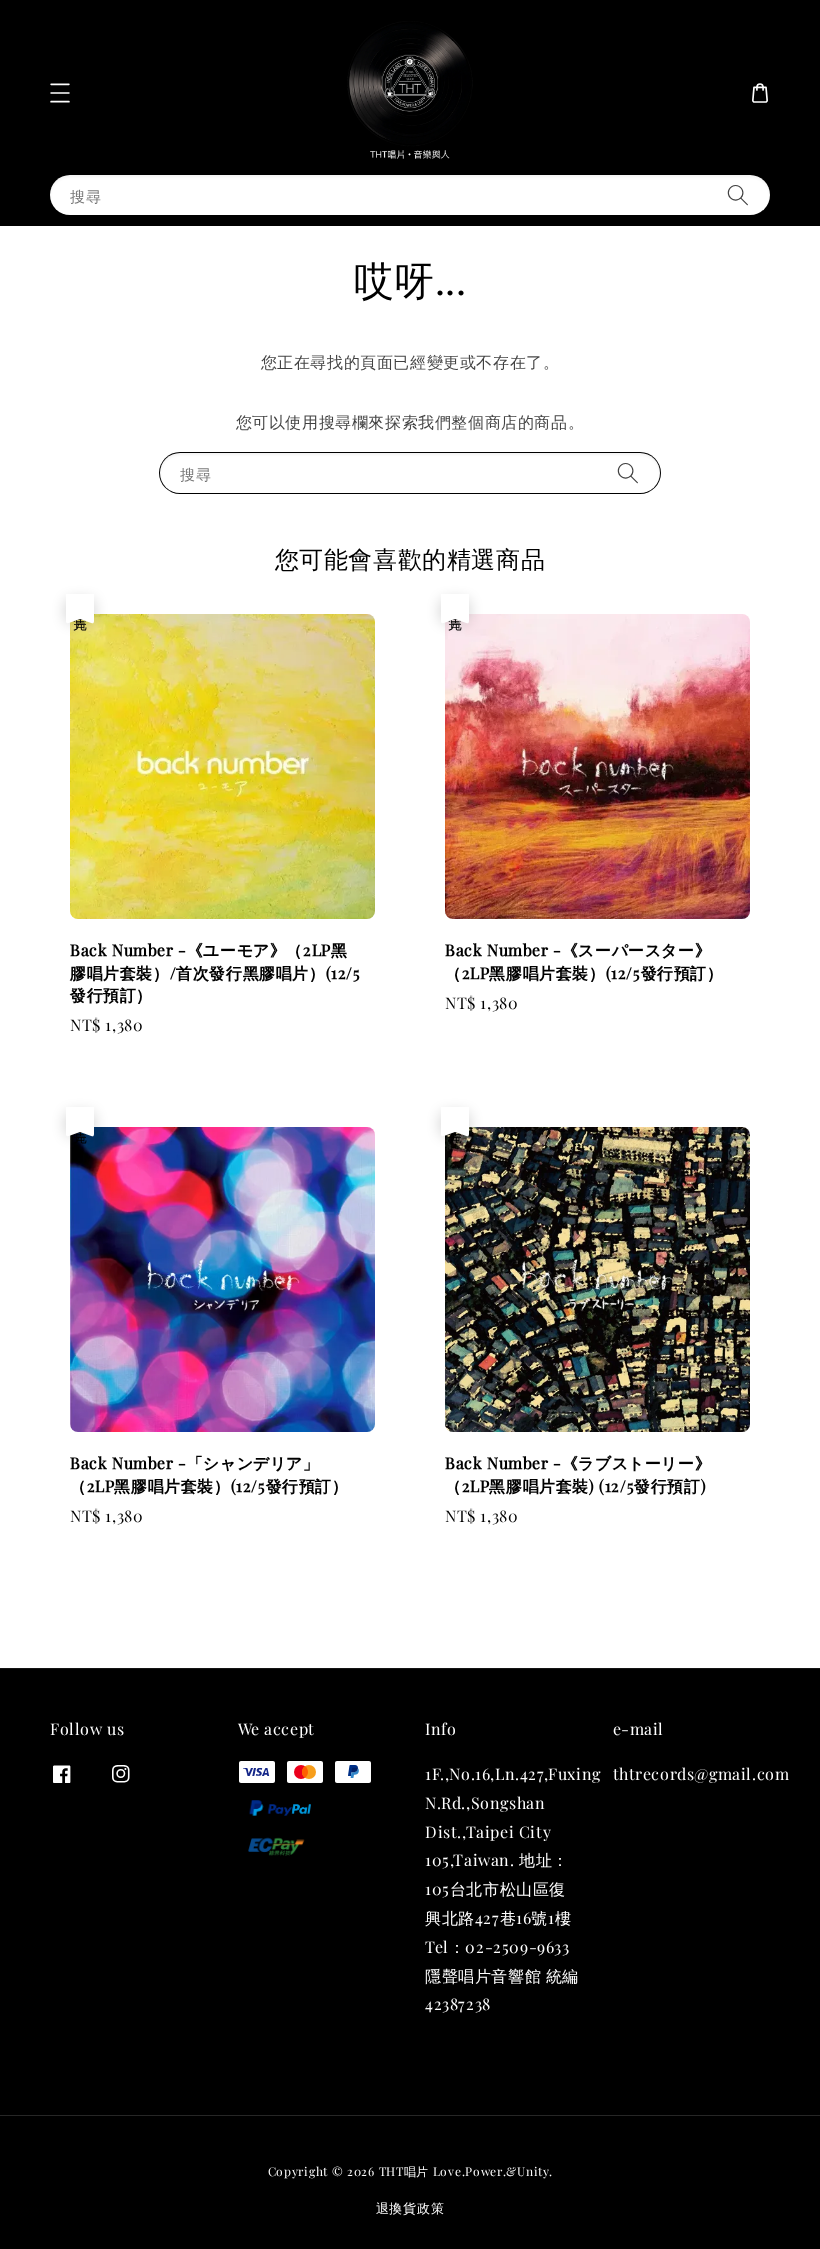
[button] (60, 93)
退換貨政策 (410, 2207)
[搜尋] (738, 194)
